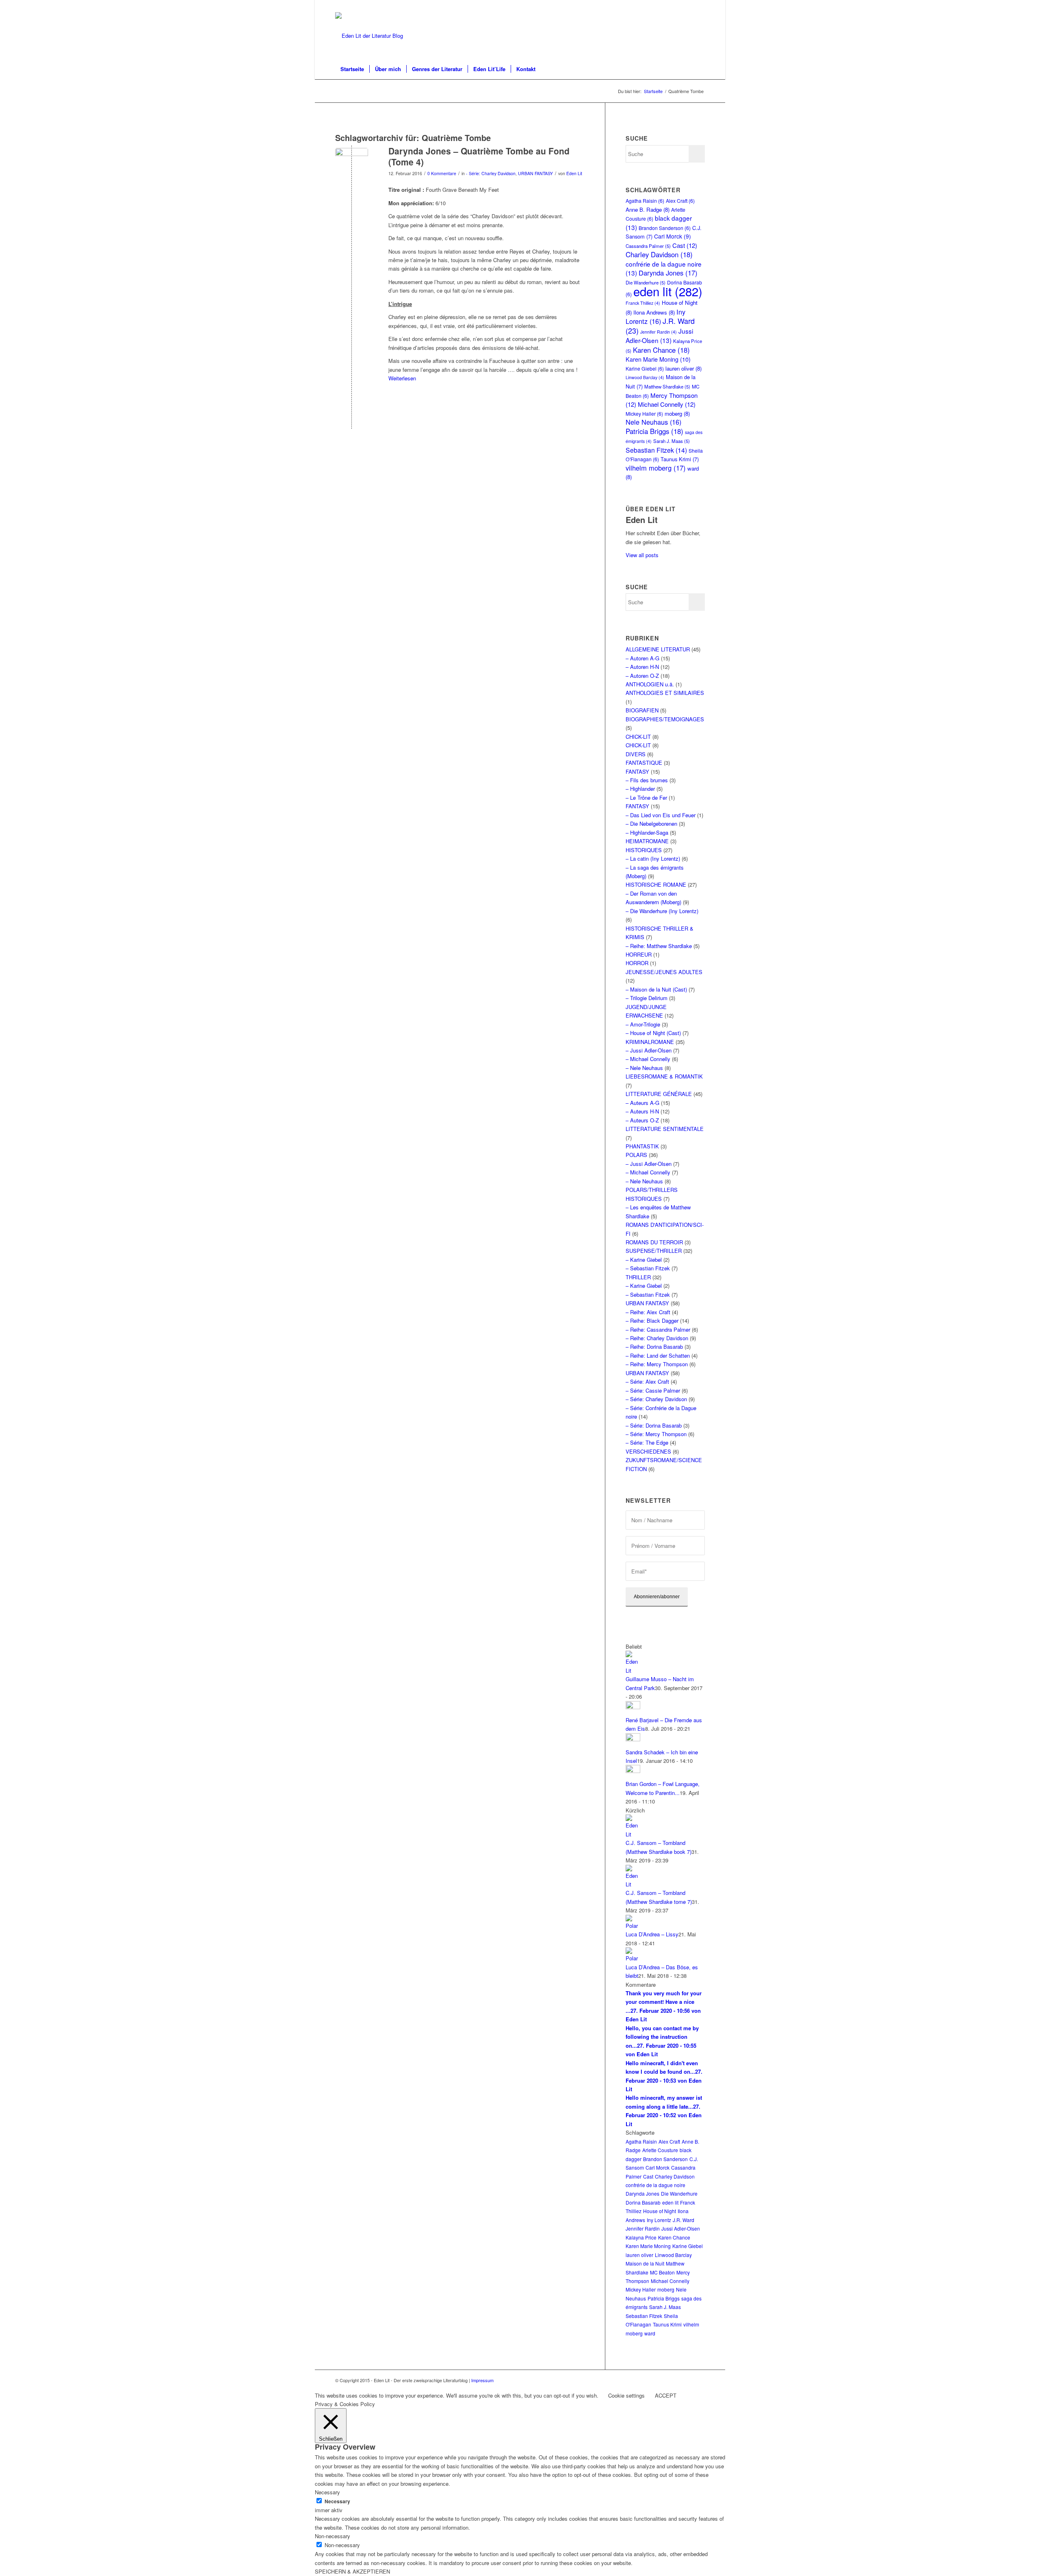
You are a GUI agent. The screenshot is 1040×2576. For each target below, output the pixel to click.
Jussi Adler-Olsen (659, 335)
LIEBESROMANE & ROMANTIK (664, 1076)
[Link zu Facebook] (699, 6)
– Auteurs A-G (642, 1103)
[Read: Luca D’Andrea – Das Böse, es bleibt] (633, 1958)
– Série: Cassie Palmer (653, 1390)
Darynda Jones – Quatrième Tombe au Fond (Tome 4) (479, 156)
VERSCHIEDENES (648, 1451)
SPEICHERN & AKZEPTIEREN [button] (352, 2571)
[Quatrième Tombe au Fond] (352, 164)
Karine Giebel (645, 368)
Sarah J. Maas (672, 441)
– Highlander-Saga (647, 832)
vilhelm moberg (656, 468)
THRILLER (638, 1277)
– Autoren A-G (642, 658)
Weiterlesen (402, 378)
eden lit (668, 291)
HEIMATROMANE (647, 841)
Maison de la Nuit (645, 2263)
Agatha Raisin (645, 201)
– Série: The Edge (647, 1442)
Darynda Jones (668, 273)
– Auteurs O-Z (642, 1120)
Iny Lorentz (655, 316)
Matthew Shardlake (667, 386)
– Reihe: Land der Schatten (658, 1355)
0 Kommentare (442, 173)
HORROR (637, 963)
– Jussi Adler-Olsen (649, 1050)
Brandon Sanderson (665, 228)
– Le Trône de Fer (646, 798)
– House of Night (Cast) (653, 1033)
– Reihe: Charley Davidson (657, 1338)
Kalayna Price (641, 2237)
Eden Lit (574, 173)
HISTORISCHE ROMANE (656, 884)
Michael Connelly (667, 404)
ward (650, 2333)
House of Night (660, 2211)
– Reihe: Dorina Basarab (654, 1347)
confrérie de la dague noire (655, 2185)
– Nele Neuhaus (644, 1068)
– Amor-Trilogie (643, 1024)
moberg (677, 413)
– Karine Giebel (644, 1260)
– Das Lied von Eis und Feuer (661, 815)
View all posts (642, 555)
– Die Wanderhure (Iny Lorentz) (662, 911)
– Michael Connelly (648, 1059)
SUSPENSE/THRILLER (654, 1251)
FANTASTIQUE (644, 763)
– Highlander (640, 789)
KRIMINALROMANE (650, 1042)
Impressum (482, 2380)
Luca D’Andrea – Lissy (652, 1934)
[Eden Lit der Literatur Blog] (369, 36)
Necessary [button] (327, 2492)
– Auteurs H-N (642, 1111)
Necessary (337, 2501)
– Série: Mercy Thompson (656, 1434)
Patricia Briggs (654, 431)
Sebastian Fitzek (656, 450)
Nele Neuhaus (653, 422)
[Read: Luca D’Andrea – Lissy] (633, 1926)
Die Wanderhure (679, 2193)
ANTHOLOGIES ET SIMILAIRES (665, 693)
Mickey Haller (644, 413)
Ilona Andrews (654, 312)
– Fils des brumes (647, 780)
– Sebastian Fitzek (648, 1268)
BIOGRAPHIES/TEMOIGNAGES (665, 719)
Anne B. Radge (648, 209)
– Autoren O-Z (642, 676)
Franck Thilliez (643, 303)
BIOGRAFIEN (642, 710)
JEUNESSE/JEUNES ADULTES (664, 972)
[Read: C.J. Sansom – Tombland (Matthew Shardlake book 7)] (633, 1834)
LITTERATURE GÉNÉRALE (659, 1094)
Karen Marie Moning (658, 359)
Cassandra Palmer (648, 246)
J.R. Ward (684, 2220)
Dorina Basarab (643, 2202)
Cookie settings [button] (626, 2395)
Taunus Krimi (680, 459)
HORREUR (639, 954)
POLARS (636, 1155)
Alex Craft (680, 201)
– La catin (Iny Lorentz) (653, 858)
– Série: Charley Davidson (656, 1399)
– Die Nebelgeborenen (651, 824)
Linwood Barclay (645, 377)
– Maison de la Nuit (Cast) (656, 989)
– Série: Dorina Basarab (654, 1425)
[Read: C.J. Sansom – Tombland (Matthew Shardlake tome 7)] (633, 1884)
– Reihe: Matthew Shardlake (659, 946)
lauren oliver (684, 368)
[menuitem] (352, 69)
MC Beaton (662, 2272)
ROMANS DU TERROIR (654, 1242)
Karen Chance (661, 350)
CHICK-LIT (638, 737)
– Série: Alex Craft (647, 1381)
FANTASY (637, 771)
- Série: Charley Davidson (491, 173)
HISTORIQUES (644, 850)
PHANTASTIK (642, 1146)
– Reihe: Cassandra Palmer (658, 1329)
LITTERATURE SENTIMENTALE (665, 1129)
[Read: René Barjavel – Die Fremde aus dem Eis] (633, 1707)
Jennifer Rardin (659, 332)
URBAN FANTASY (535, 173)
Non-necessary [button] (333, 2536)
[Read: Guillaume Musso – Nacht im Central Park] (633, 1670)
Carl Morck (673, 236)
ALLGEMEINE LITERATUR (658, 649)
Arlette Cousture (660, 2150)
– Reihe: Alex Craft (648, 1312)
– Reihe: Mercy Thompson (657, 1364)
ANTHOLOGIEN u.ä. (650, 684)
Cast (685, 245)
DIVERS (636, 754)
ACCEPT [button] (666, 2395)
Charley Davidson (659, 254)
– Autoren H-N (642, 667)
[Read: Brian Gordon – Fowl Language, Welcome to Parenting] (633, 1771)
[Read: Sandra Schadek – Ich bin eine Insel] (633, 1739)
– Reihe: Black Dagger (652, 1321)
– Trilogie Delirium (647, 998)
